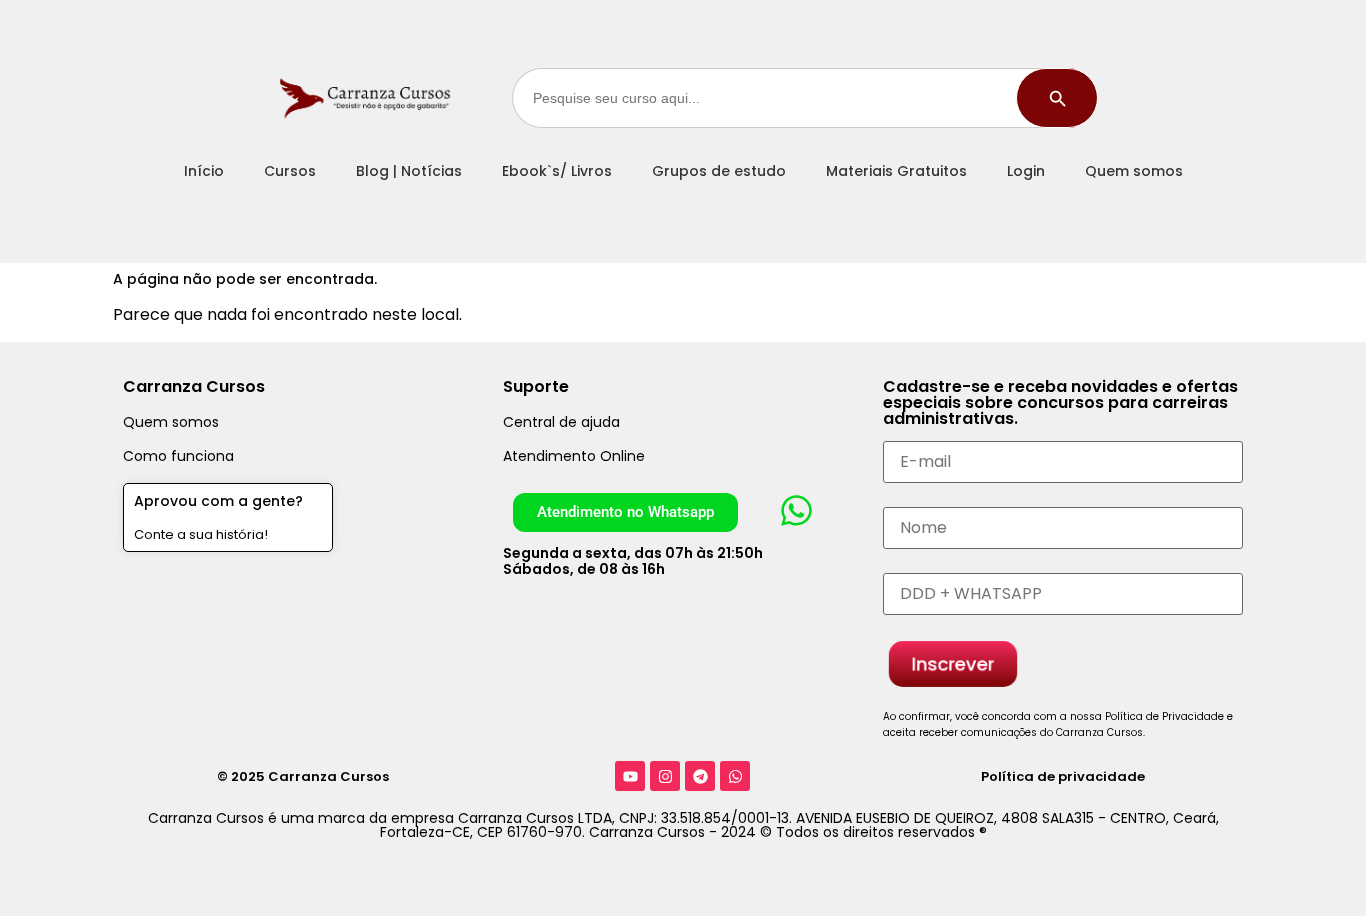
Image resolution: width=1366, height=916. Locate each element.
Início (204, 171)
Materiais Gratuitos (896, 171)
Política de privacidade (1063, 776)
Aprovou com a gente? (218, 501)
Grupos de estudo (719, 171)
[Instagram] (665, 776)
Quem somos (1134, 171)
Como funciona (178, 456)
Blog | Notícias (409, 171)
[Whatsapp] (735, 776)
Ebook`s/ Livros (557, 171)
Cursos (290, 171)
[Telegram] (700, 776)
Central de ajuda (561, 422)
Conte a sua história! (201, 534)
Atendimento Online (574, 456)
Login (1026, 171)
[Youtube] (630, 776)
